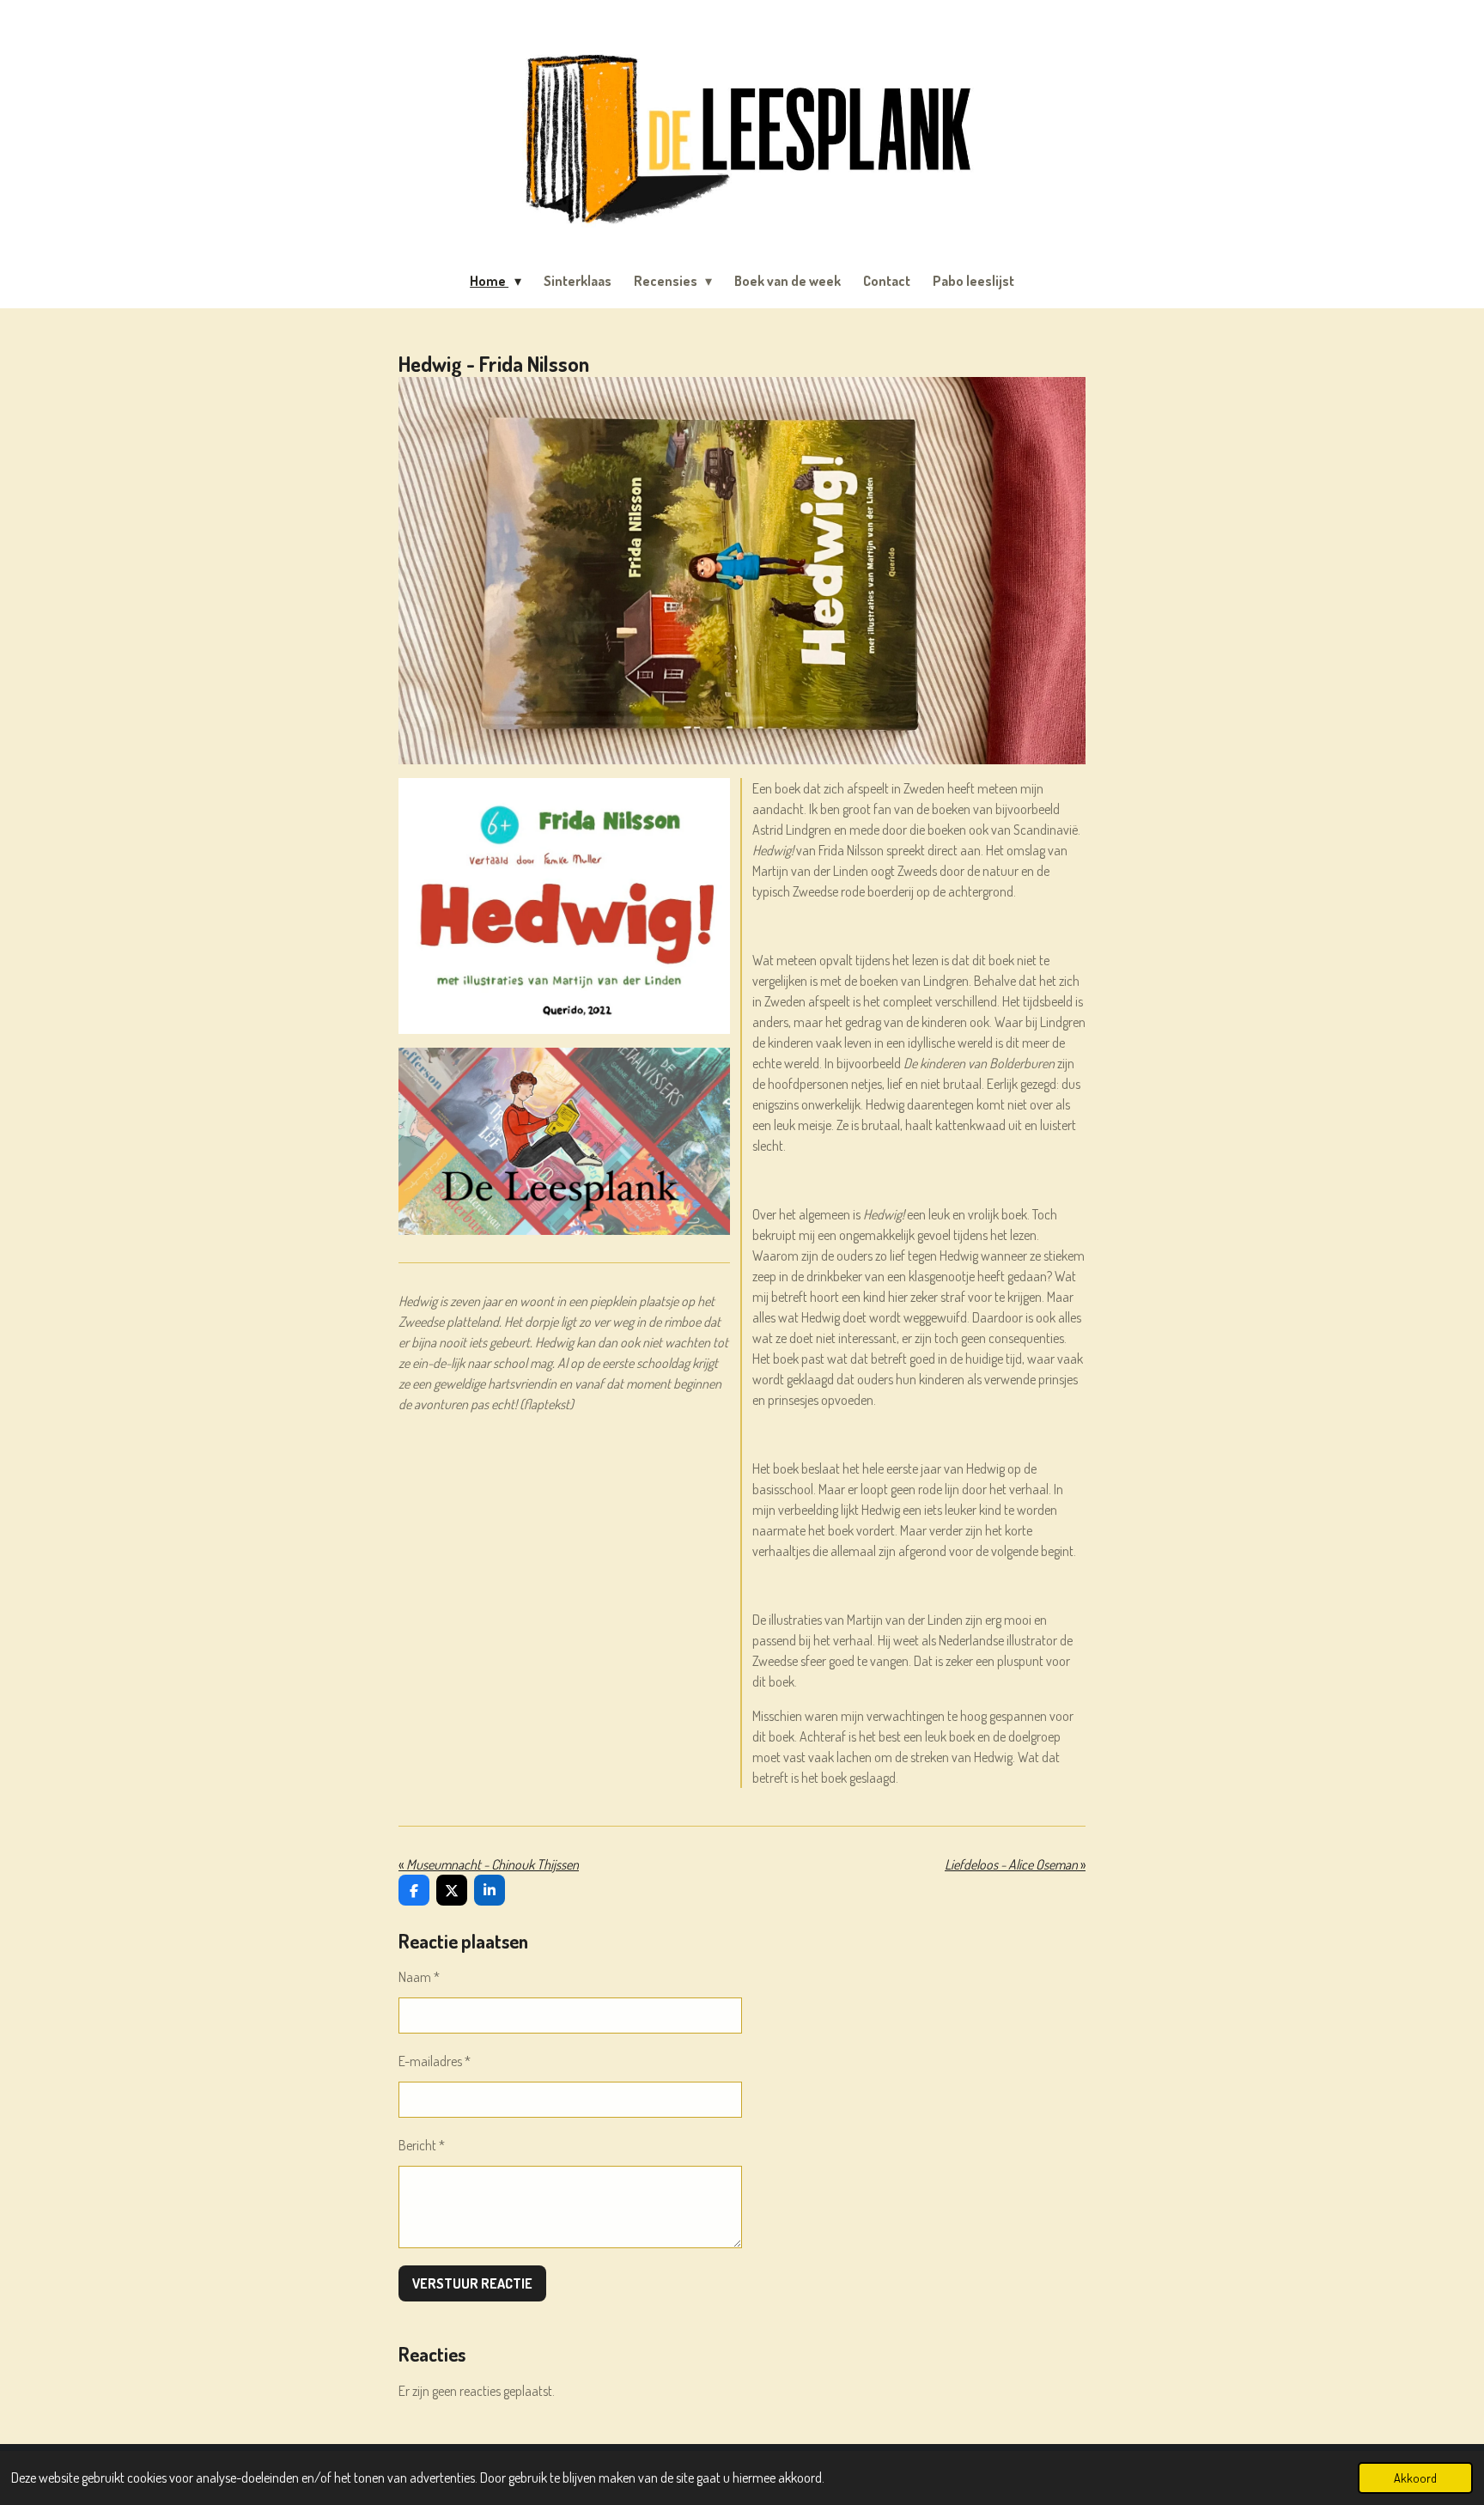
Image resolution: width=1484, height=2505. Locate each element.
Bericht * (422, 2145)
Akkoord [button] (1415, 2478)
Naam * (419, 1977)
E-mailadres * (435, 2061)
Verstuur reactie (472, 2283)
